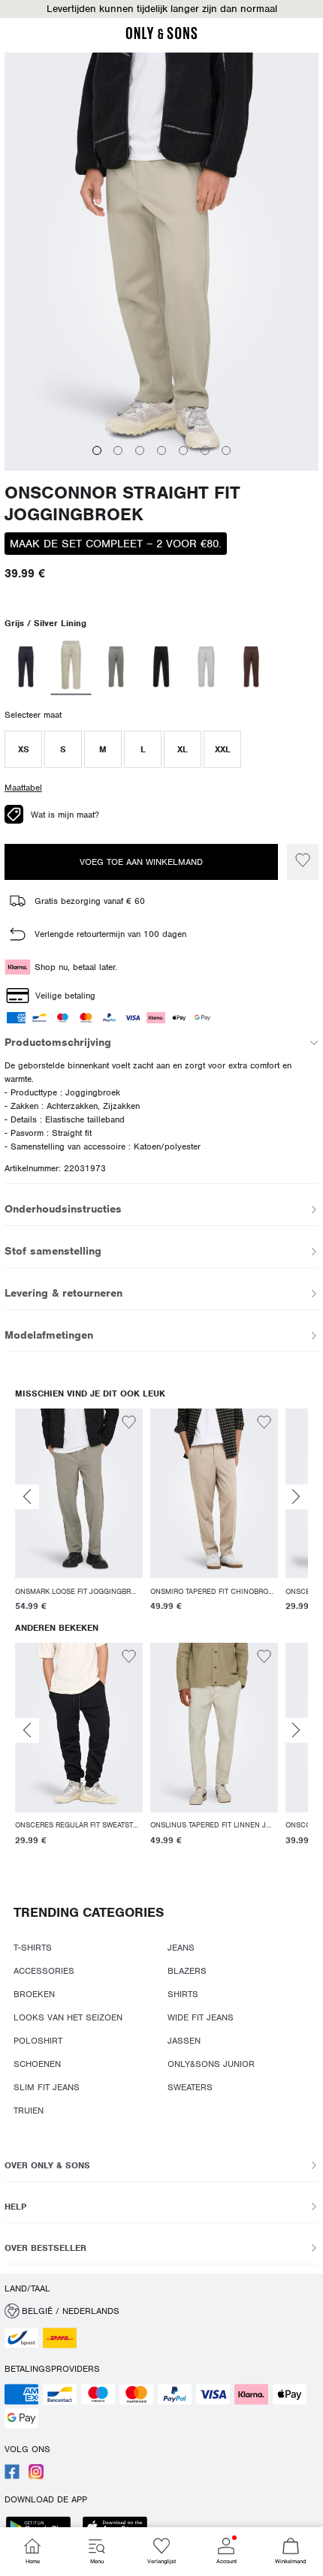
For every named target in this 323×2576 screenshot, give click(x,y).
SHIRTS (183, 1994)
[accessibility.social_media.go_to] (12, 2476)
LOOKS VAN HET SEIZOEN (68, 2017)
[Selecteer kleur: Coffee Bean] (251, 667)
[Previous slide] (27, 1497)
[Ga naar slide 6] (205, 450)
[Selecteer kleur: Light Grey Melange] (206, 667)
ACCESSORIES (44, 1971)
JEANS (181, 1948)
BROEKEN (34, 1994)
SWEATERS (190, 2087)
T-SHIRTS (33, 1948)
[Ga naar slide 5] (183, 450)
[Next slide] (296, 1497)
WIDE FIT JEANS (201, 2017)
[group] (79, 1512)
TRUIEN (29, 2111)
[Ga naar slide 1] (97, 450)
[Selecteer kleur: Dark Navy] (26, 667)
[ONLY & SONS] (161, 37)
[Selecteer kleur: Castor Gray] (116, 667)
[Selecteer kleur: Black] (161, 667)
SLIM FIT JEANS (47, 2087)
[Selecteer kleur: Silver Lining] (71, 667)
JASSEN (184, 2041)
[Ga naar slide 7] (226, 450)
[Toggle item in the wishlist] (303, 862)
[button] (161, 9)
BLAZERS (187, 1971)
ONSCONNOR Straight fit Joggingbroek (122, 504)
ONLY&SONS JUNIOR (211, 2064)
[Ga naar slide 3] (140, 450)
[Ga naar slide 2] (118, 450)
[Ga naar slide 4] (161, 450)
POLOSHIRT (38, 2041)
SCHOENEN (37, 2064)
